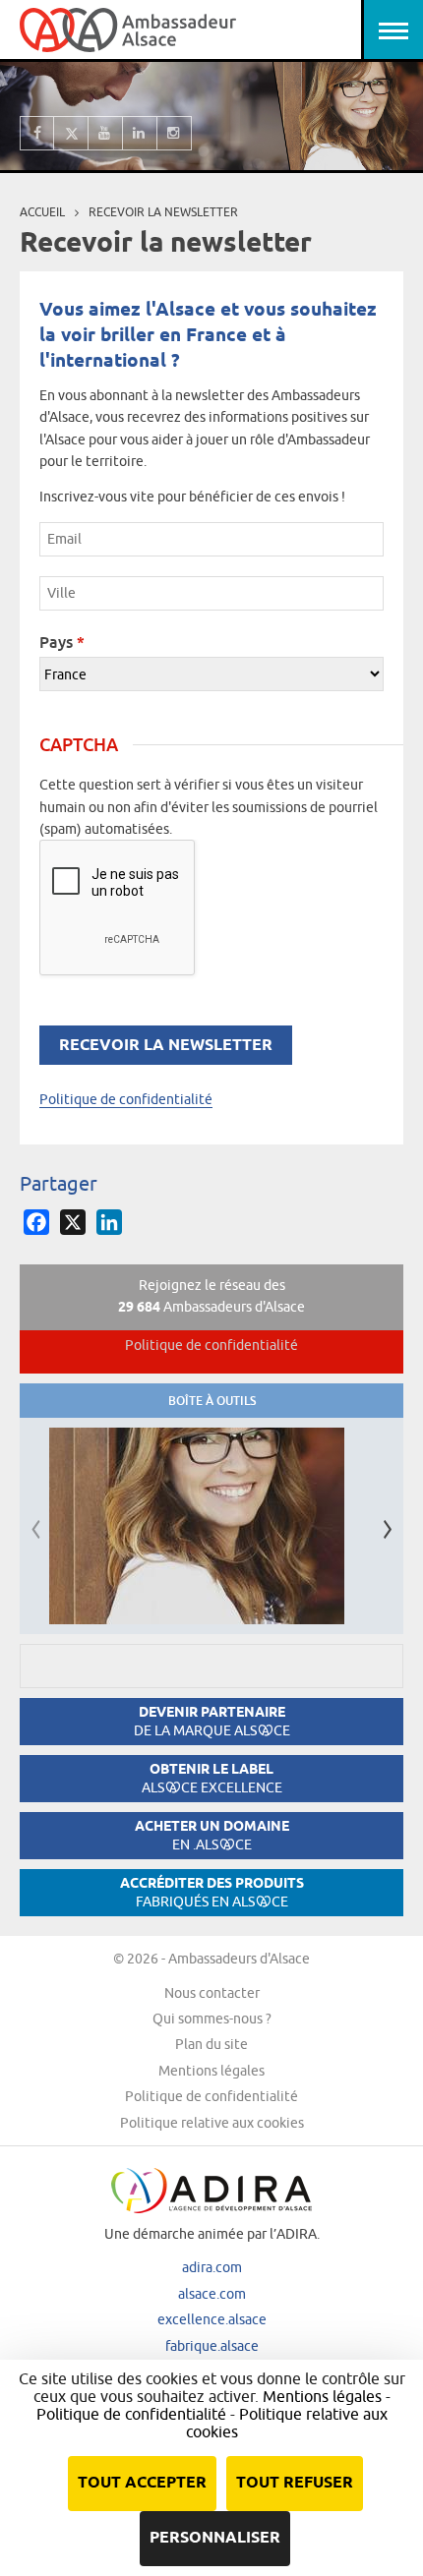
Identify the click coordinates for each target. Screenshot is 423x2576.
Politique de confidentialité (126, 1099)
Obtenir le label (212, 1778)
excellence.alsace (212, 2319)
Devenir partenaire (212, 1721)
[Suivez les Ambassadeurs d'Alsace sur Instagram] (175, 133)
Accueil (42, 212)
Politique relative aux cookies (212, 2123)
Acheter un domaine (212, 1835)
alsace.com (212, 2294)
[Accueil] (128, 29)
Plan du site (211, 2044)
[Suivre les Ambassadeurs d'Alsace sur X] (71, 133)
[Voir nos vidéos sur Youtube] (106, 133)
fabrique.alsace (212, 2346)
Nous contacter (212, 1993)
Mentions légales (211, 2071)
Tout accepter (142, 2483)
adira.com (212, 2267)
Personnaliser (215, 2538)
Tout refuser (295, 2483)
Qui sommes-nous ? (212, 2019)
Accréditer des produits (212, 1892)
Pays (62, 642)
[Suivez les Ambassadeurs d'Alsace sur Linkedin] (140, 133)
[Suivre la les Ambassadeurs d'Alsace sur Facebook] (37, 133)
